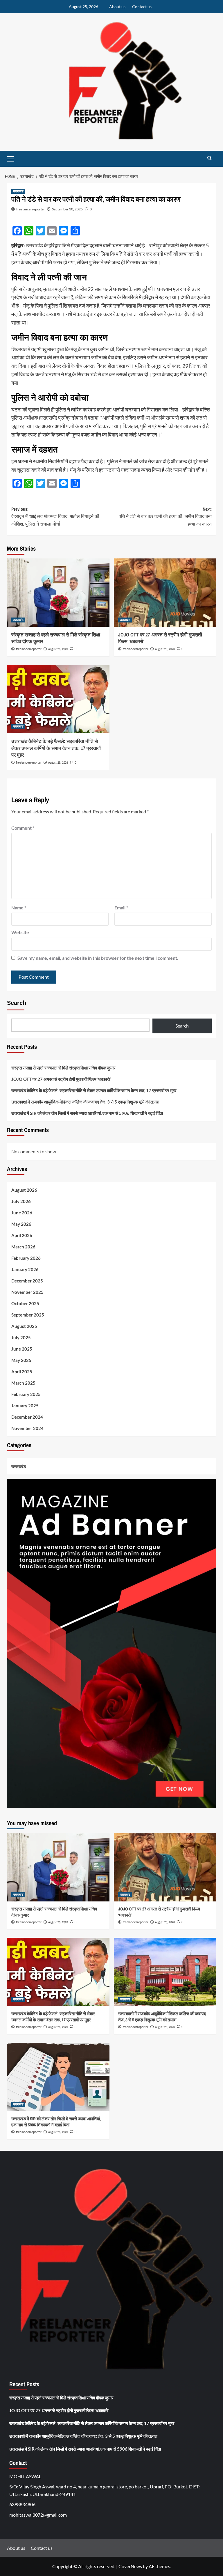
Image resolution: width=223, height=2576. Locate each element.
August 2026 (24, 1190)
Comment (23, 828)
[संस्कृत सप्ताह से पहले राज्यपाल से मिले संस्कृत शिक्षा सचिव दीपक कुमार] (58, 593)
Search (17, 1003)
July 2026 (21, 1201)
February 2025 (26, 1394)
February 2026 (26, 1258)
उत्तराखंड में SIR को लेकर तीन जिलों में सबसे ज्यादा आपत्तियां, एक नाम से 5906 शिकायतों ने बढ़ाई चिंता (87, 1113)
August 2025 (24, 1326)
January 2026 (25, 1269)
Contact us (142, 7)
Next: (165, 516)
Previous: (55, 516)
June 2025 (22, 1349)
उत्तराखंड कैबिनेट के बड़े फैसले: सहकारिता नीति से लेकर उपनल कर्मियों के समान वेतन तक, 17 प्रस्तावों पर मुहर (56, 748)
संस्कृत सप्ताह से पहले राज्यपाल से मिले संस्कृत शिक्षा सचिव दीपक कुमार (63, 1068)
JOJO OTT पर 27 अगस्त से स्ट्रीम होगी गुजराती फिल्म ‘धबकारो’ (61, 1079)
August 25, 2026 (58, 649)
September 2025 (28, 1315)
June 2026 (22, 1213)
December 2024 (27, 1417)
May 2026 (21, 1224)
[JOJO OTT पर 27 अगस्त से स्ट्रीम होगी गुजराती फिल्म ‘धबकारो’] (165, 593)
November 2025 (27, 1292)
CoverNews (130, 2566)
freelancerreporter (31, 209)
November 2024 (27, 1428)
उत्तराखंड (18, 191)
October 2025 (25, 1303)
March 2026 (23, 1247)
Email (121, 908)
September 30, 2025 (67, 209)
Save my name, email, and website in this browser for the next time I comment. (98, 958)
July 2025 (21, 1337)
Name (19, 908)
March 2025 (23, 1383)
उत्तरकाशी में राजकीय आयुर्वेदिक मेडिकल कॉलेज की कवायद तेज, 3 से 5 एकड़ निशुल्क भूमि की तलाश (85, 1102)
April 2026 (22, 1235)
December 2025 (27, 1281)
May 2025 (21, 1360)
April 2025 (22, 1372)
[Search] (209, 158)
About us (117, 7)
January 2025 (25, 1406)
